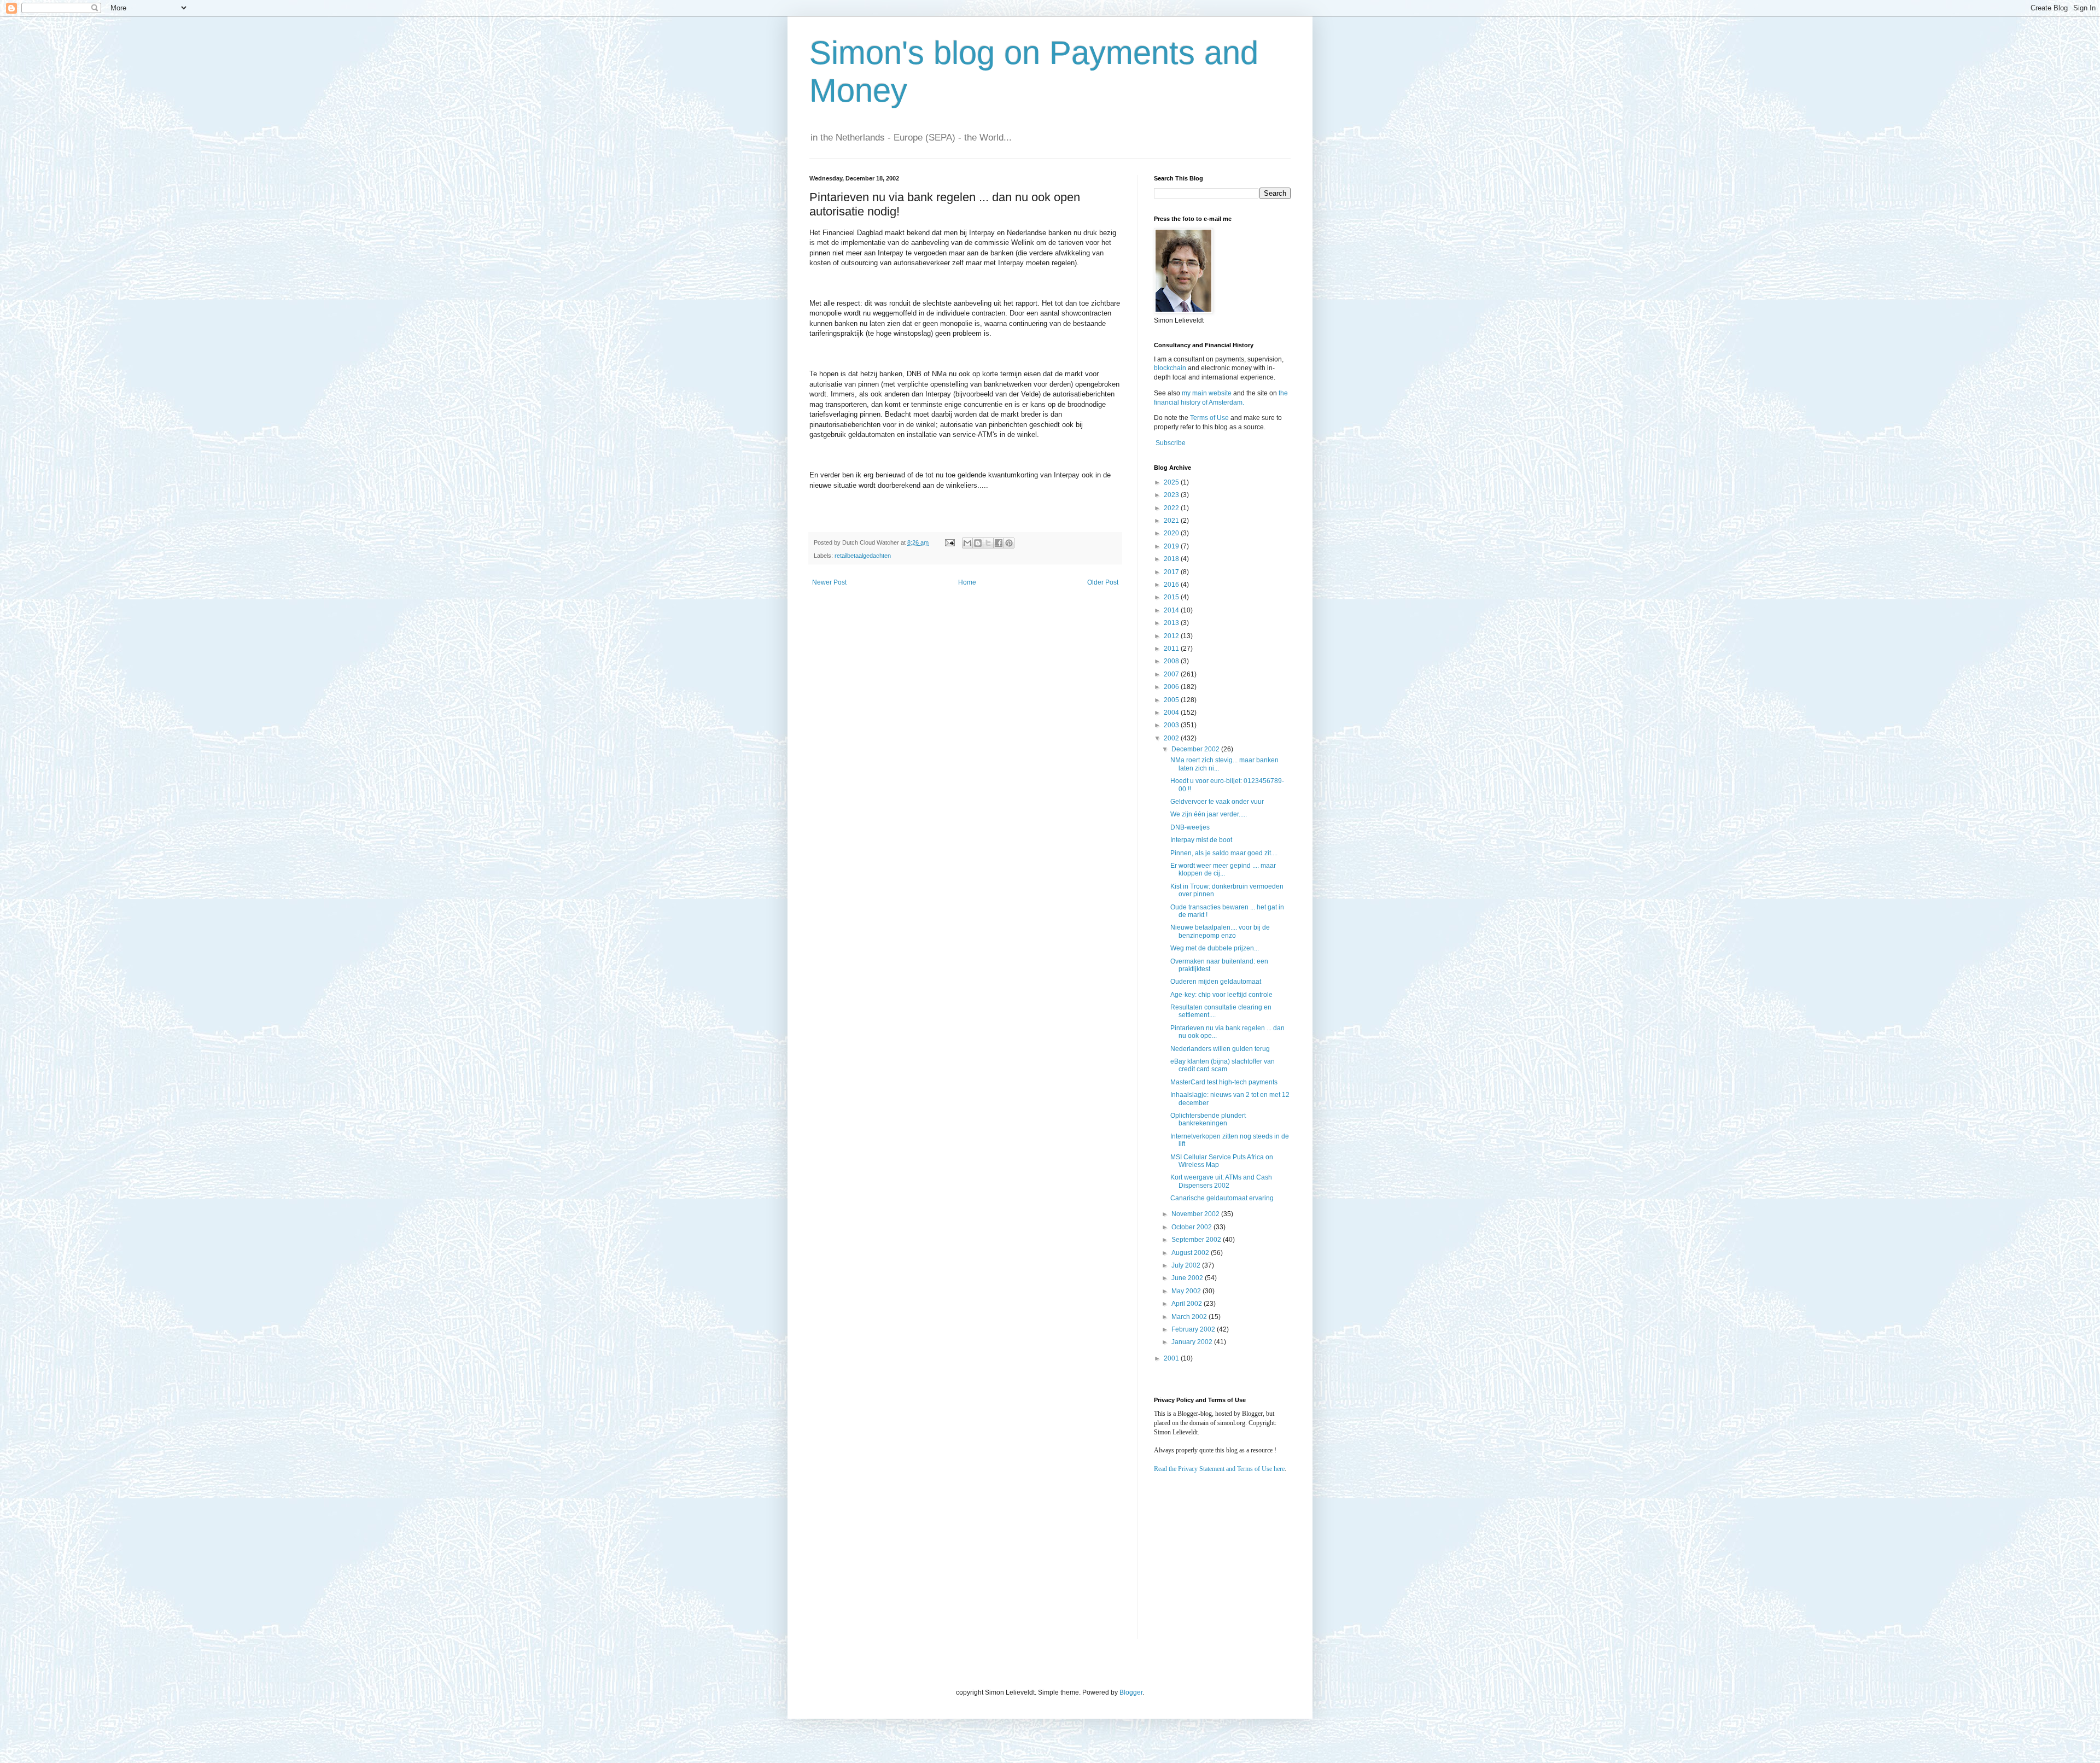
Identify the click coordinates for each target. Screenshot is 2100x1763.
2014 (1172, 610)
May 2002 (1187, 1291)
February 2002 (1194, 1329)
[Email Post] (949, 542)
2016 (1172, 585)
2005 (1172, 700)
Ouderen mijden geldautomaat (1216, 982)
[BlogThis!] (978, 543)
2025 (1172, 482)
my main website (1207, 393)
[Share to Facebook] (999, 543)
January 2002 (1193, 1342)
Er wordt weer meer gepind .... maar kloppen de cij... (1223, 869)
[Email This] (967, 543)
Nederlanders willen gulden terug (1220, 1049)
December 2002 (1196, 749)
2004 (1172, 713)
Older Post (1103, 582)
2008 (1172, 661)
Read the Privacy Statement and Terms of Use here (1219, 1469)
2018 (1172, 559)
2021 (1172, 521)
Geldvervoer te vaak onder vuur (1217, 802)
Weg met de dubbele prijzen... (1215, 948)
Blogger (1131, 1692)
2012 (1172, 636)
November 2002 (1196, 1214)
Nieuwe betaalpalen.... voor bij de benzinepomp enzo (1220, 931)
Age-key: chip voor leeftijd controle (1221, 995)
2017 (1172, 572)
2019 (1172, 546)
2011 (1172, 649)
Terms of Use (1209, 418)
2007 (1172, 674)
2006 (1172, 687)
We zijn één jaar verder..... (1209, 814)
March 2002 (1190, 1317)
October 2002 (1192, 1227)
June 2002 (1188, 1278)
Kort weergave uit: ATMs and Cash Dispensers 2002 (1221, 1181)
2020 (1172, 533)
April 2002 (1188, 1304)
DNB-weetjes (1190, 827)
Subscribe (1171, 443)
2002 (1172, 738)
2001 (1172, 1358)
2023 (1172, 495)
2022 (1172, 508)
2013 (1172, 623)
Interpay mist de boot (1201, 840)
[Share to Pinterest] (1009, 543)
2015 (1172, 597)
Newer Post (829, 582)
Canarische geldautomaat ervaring (1222, 1198)
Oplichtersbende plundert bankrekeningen (1208, 1119)
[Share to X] (988, 543)
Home (967, 582)
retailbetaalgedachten (863, 556)
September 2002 (1197, 1240)
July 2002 (1187, 1265)
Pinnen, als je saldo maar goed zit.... (1224, 853)
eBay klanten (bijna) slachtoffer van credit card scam (1223, 1065)
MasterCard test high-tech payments (1224, 1082)
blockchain (1171, 368)
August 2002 (1191, 1253)
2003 (1172, 725)
